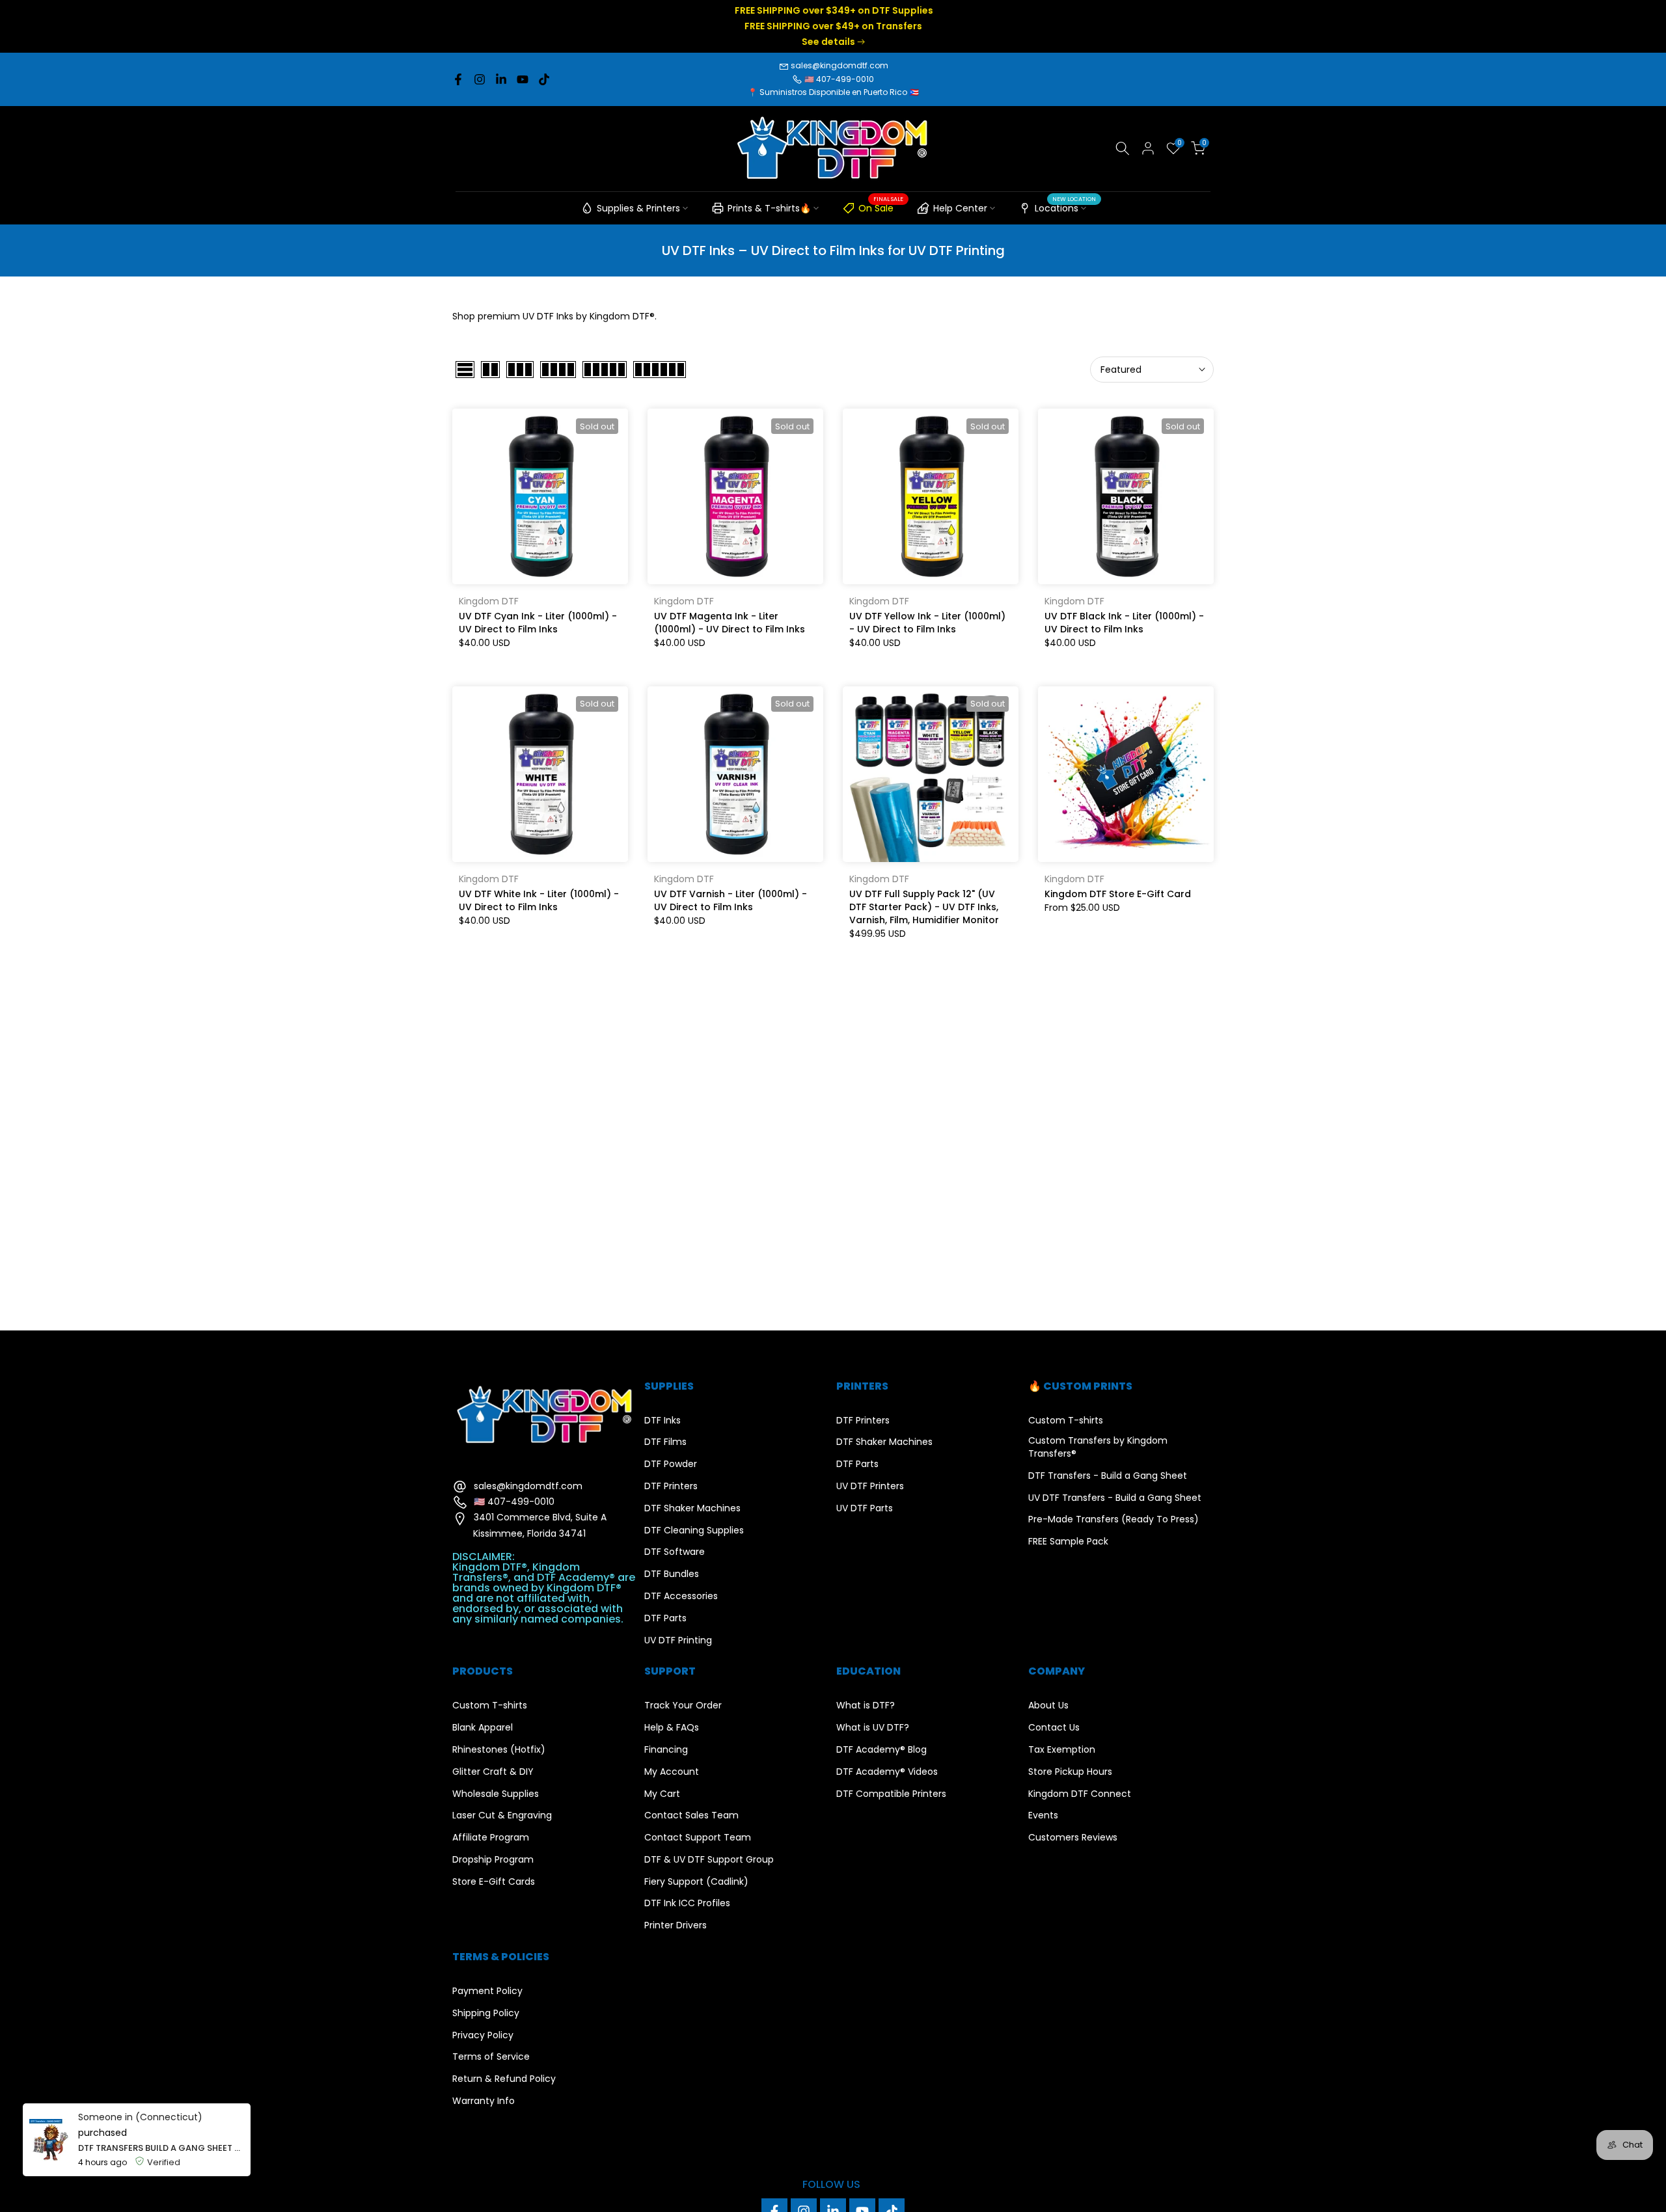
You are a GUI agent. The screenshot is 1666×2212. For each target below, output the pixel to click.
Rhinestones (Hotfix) (499, 1750)
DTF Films (665, 1442)
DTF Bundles (672, 1574)
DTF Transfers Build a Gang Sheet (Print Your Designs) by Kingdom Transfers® (161, 2148)
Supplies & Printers (638, 208)
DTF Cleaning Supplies (694, 1531)
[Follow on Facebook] (458, 79)
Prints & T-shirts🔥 (769, 208)
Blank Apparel (483, 1728)
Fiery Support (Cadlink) (696, 1882)
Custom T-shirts (1066, 1421)
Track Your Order (683, 1706)
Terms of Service (491, 2057)
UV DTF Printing (678, 1640)
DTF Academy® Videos (887, 1772)
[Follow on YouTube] (523, 79)
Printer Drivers (676, 1925)
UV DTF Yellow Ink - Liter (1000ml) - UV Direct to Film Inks (927, 623)
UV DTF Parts (865, 1508)
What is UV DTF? (873, 1728)
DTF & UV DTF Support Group (709, 1860)
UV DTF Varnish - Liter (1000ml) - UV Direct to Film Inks (731, 900)
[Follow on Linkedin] (501, 79)
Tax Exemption (1062, 1750)
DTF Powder (671, 1464)
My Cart (662, 1794)
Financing (666, 1750)
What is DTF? (866, 1706)
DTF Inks (662, 1421)
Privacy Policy (483, 2035)
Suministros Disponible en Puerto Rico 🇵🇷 (839, 92)
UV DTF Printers (870, 1486)
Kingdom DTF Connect (1080, 1794)
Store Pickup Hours (1070, 1772)
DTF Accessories (681, 1596)
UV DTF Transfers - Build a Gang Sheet (1115, 1498)
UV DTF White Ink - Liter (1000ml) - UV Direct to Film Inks (539, 900)
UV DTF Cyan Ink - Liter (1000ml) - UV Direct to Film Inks (538, 623)
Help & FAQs (672, 1728)
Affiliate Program (491, 1838)
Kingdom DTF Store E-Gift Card (1118, 894)
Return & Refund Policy (504, 2079)
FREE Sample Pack (1068, 1542)
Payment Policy (487, 1991)
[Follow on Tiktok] (544, 79)
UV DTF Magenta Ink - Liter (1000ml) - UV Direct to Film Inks (730, 623)
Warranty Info (484, 2101)
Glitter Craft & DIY (493, 1772)
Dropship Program (493, 1860)
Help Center (960, 208)
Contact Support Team (698, 1838)
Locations (1065, 206)
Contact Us (1054, 1728)
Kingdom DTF (489, 601)
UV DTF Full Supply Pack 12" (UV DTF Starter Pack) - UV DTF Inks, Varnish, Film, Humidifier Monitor (924, 907)
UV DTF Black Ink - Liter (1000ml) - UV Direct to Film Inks (1124, 623)
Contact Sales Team (691, 1815)
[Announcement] (833, 26)
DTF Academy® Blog (881, 1750)
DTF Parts (665, 1618)
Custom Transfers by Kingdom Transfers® (1098, 1447)
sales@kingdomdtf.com (840, 65)
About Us (1048, 1706)
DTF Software (675, 1552)
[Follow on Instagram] (480, 79)
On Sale (881, 206)
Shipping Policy (486, 2013)
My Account (672, 1772)
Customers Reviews (1073, 1838)
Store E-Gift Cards (494, 1882)
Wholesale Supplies (496, 1794)
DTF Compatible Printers (891, 1794)
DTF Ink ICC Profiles (687, 1903)
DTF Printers (671, 1486)
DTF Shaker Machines (692, 1508)
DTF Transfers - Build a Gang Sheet (1108, 1476)
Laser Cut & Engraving (502, 1815)
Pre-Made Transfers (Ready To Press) (1113, 1519)
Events (1043, 1815)
